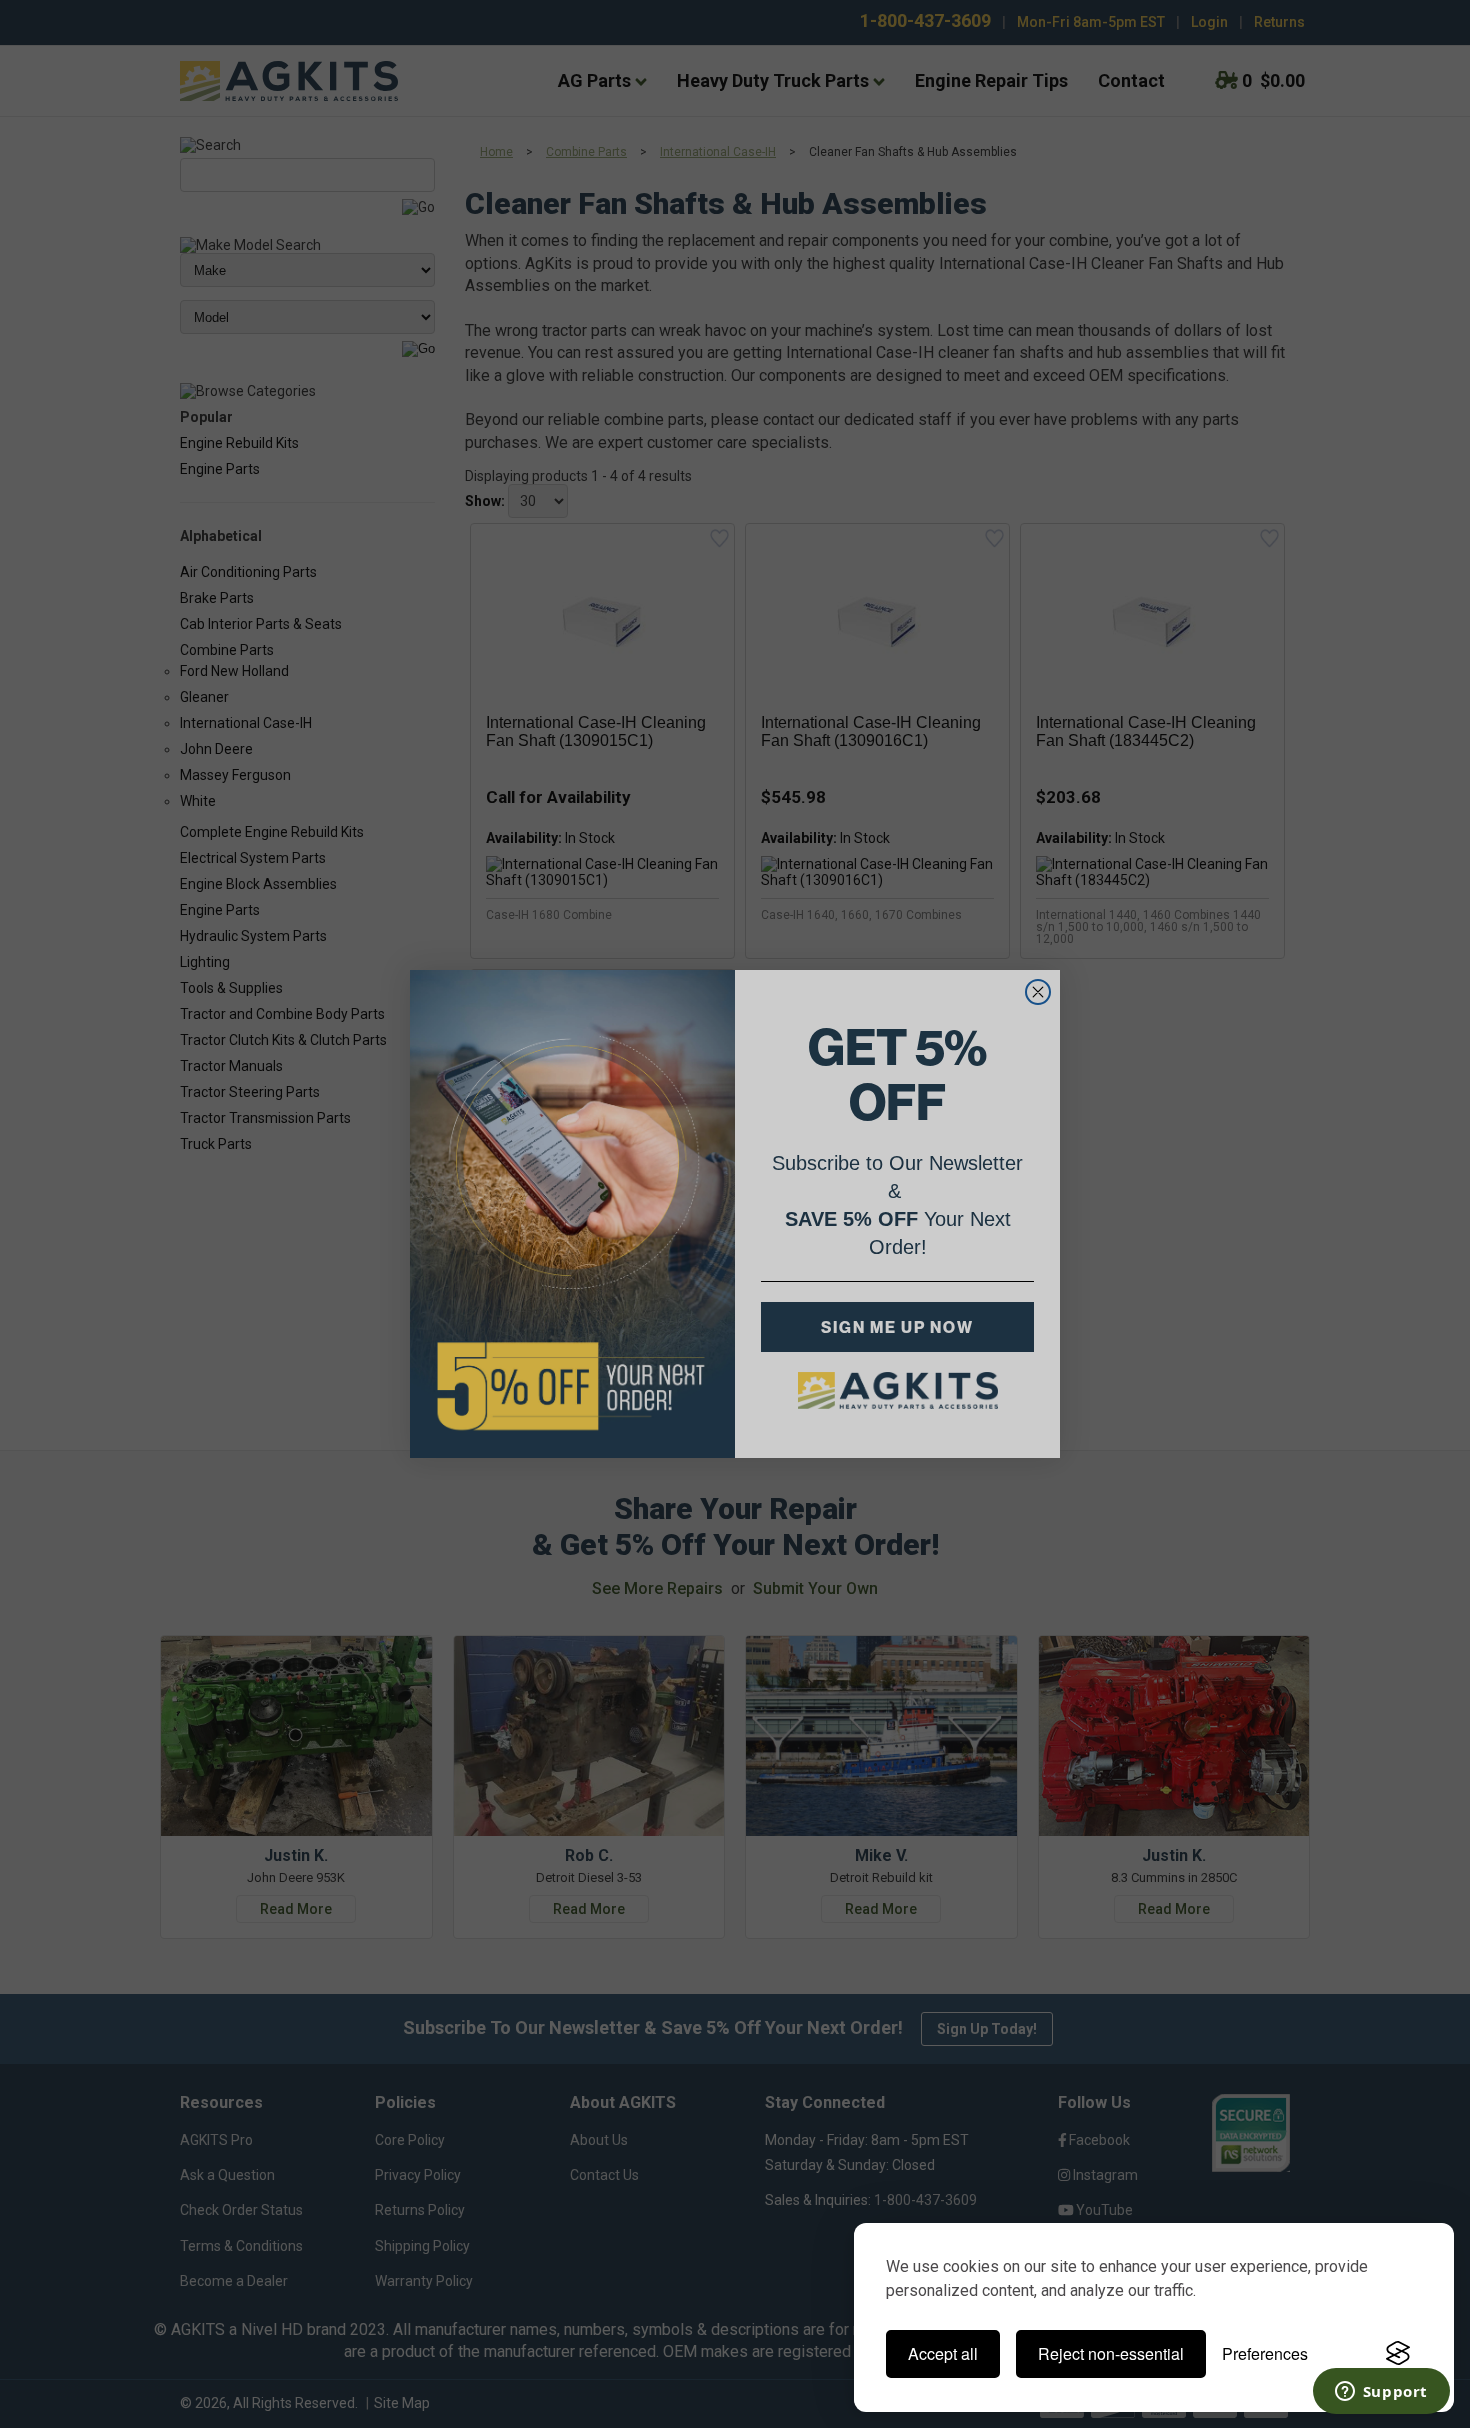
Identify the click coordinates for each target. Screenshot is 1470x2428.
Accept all (943, 2353)
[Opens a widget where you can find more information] (1381, 2393)
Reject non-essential (1111, 2353)
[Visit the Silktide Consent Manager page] (1398, 2354)
